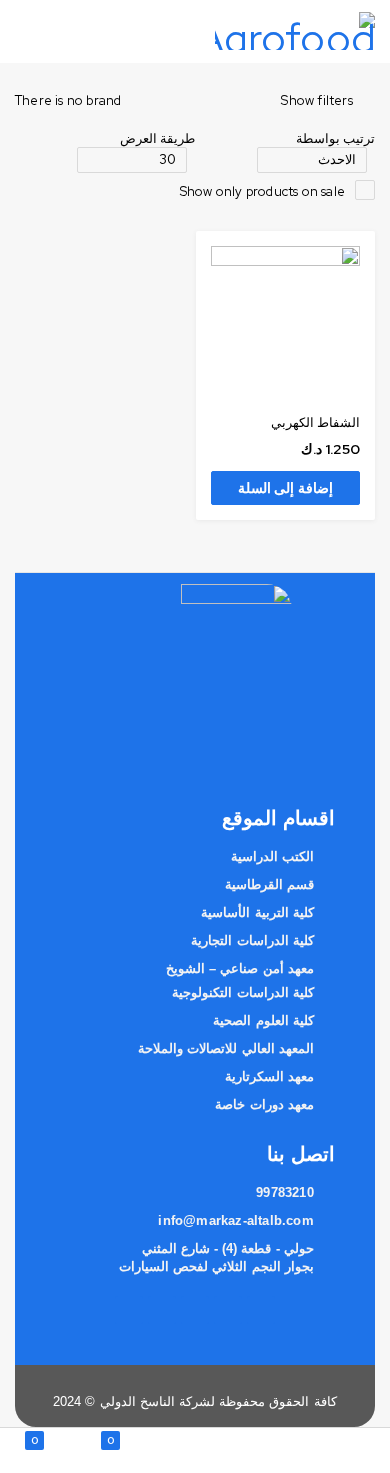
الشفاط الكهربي (315, 422)
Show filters (316, 101)
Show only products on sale (262, 191)
